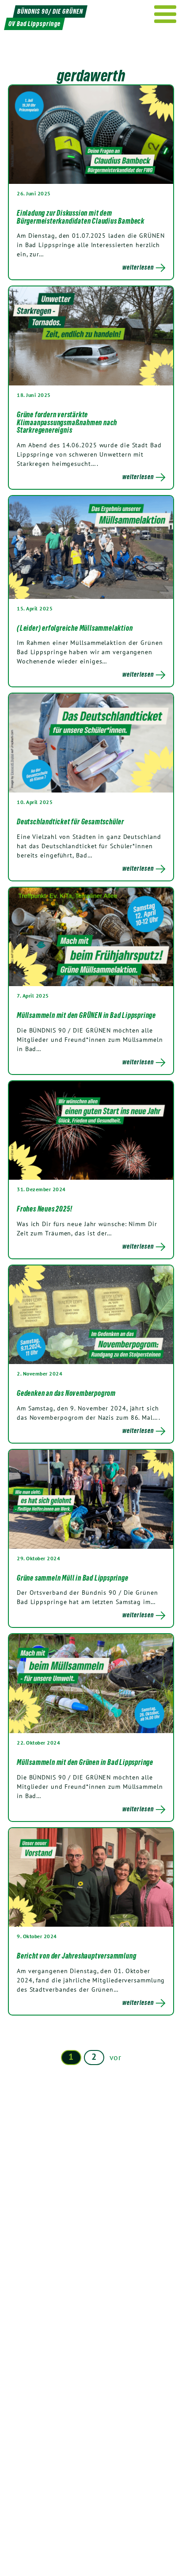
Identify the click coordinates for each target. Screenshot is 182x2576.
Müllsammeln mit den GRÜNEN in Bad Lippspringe (86, 1015)
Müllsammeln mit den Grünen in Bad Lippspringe (85, 1762)
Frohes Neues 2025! (44, 1209)
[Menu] (165, 14)
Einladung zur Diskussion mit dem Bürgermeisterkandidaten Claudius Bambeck (81, 217)
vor (116, 2057)
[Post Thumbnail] (91, 134)
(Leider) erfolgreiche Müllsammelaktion (75, 628)
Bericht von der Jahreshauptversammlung (76, 1956)
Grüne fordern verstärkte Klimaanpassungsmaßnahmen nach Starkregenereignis (67, 422)
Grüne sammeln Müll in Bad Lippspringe (73, 1578)
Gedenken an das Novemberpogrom (66, 1393)
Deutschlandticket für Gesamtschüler (70, 822)
